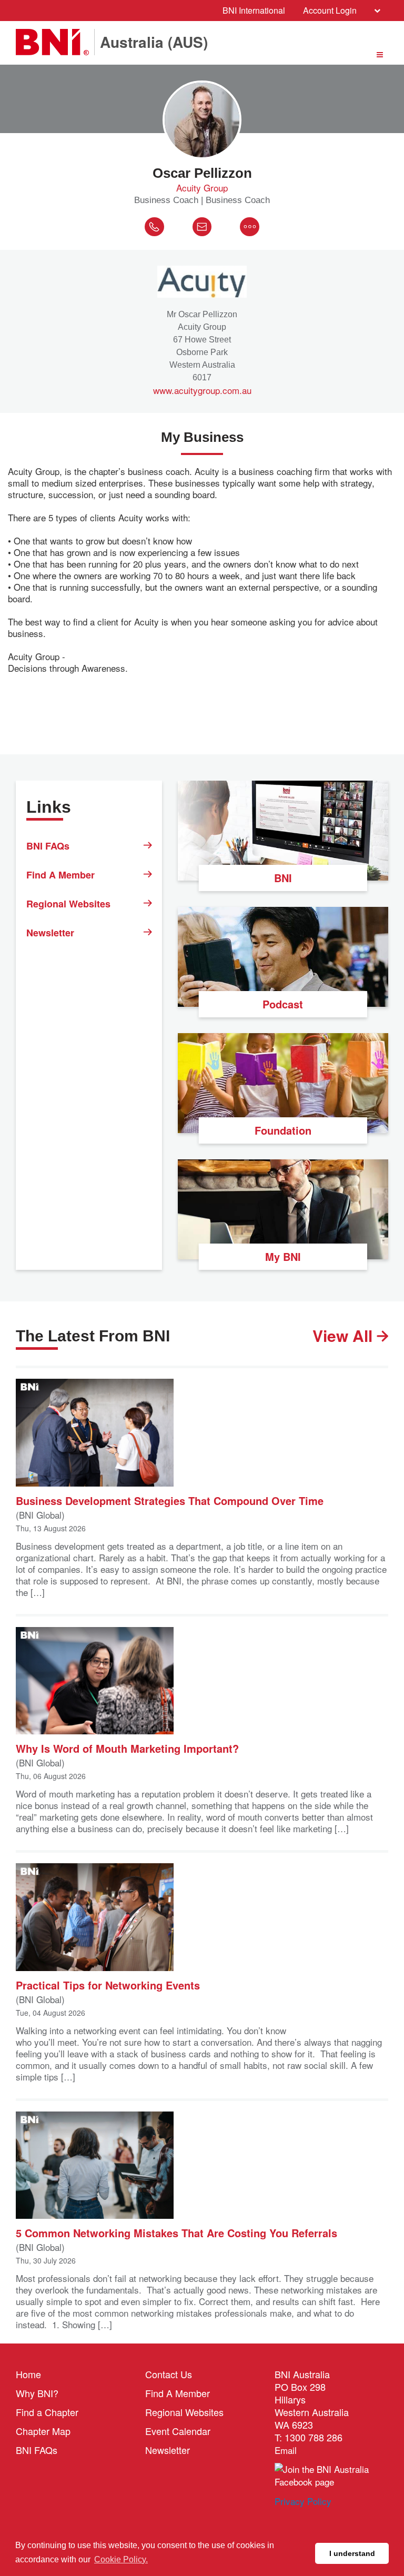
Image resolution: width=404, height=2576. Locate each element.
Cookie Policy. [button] (121, 2559)
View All (345, 1336)
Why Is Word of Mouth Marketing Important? (127, 1748)
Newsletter (50, 933)
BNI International (254, 10)
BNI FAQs (48, 846)
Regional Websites (68, 904)
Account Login (330, 10)
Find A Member (60, 875)
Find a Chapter (47, 2412)
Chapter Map (43, 2431)
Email (286, 2450)
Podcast (283, 1004)
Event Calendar (178, 2431)
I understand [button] (352, 2553)
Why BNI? (37, 2393)
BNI (283, 878)
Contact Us (169, 2374)
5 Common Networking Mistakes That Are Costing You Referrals (176, 2232)
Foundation (283, 1130)
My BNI (283, 1256)
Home (28, 2374)
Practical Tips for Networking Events (108, 1984)
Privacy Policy (303, 2501)
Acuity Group (202, 188)
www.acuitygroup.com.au (202, 390)
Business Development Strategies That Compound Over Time (170, 1500)
